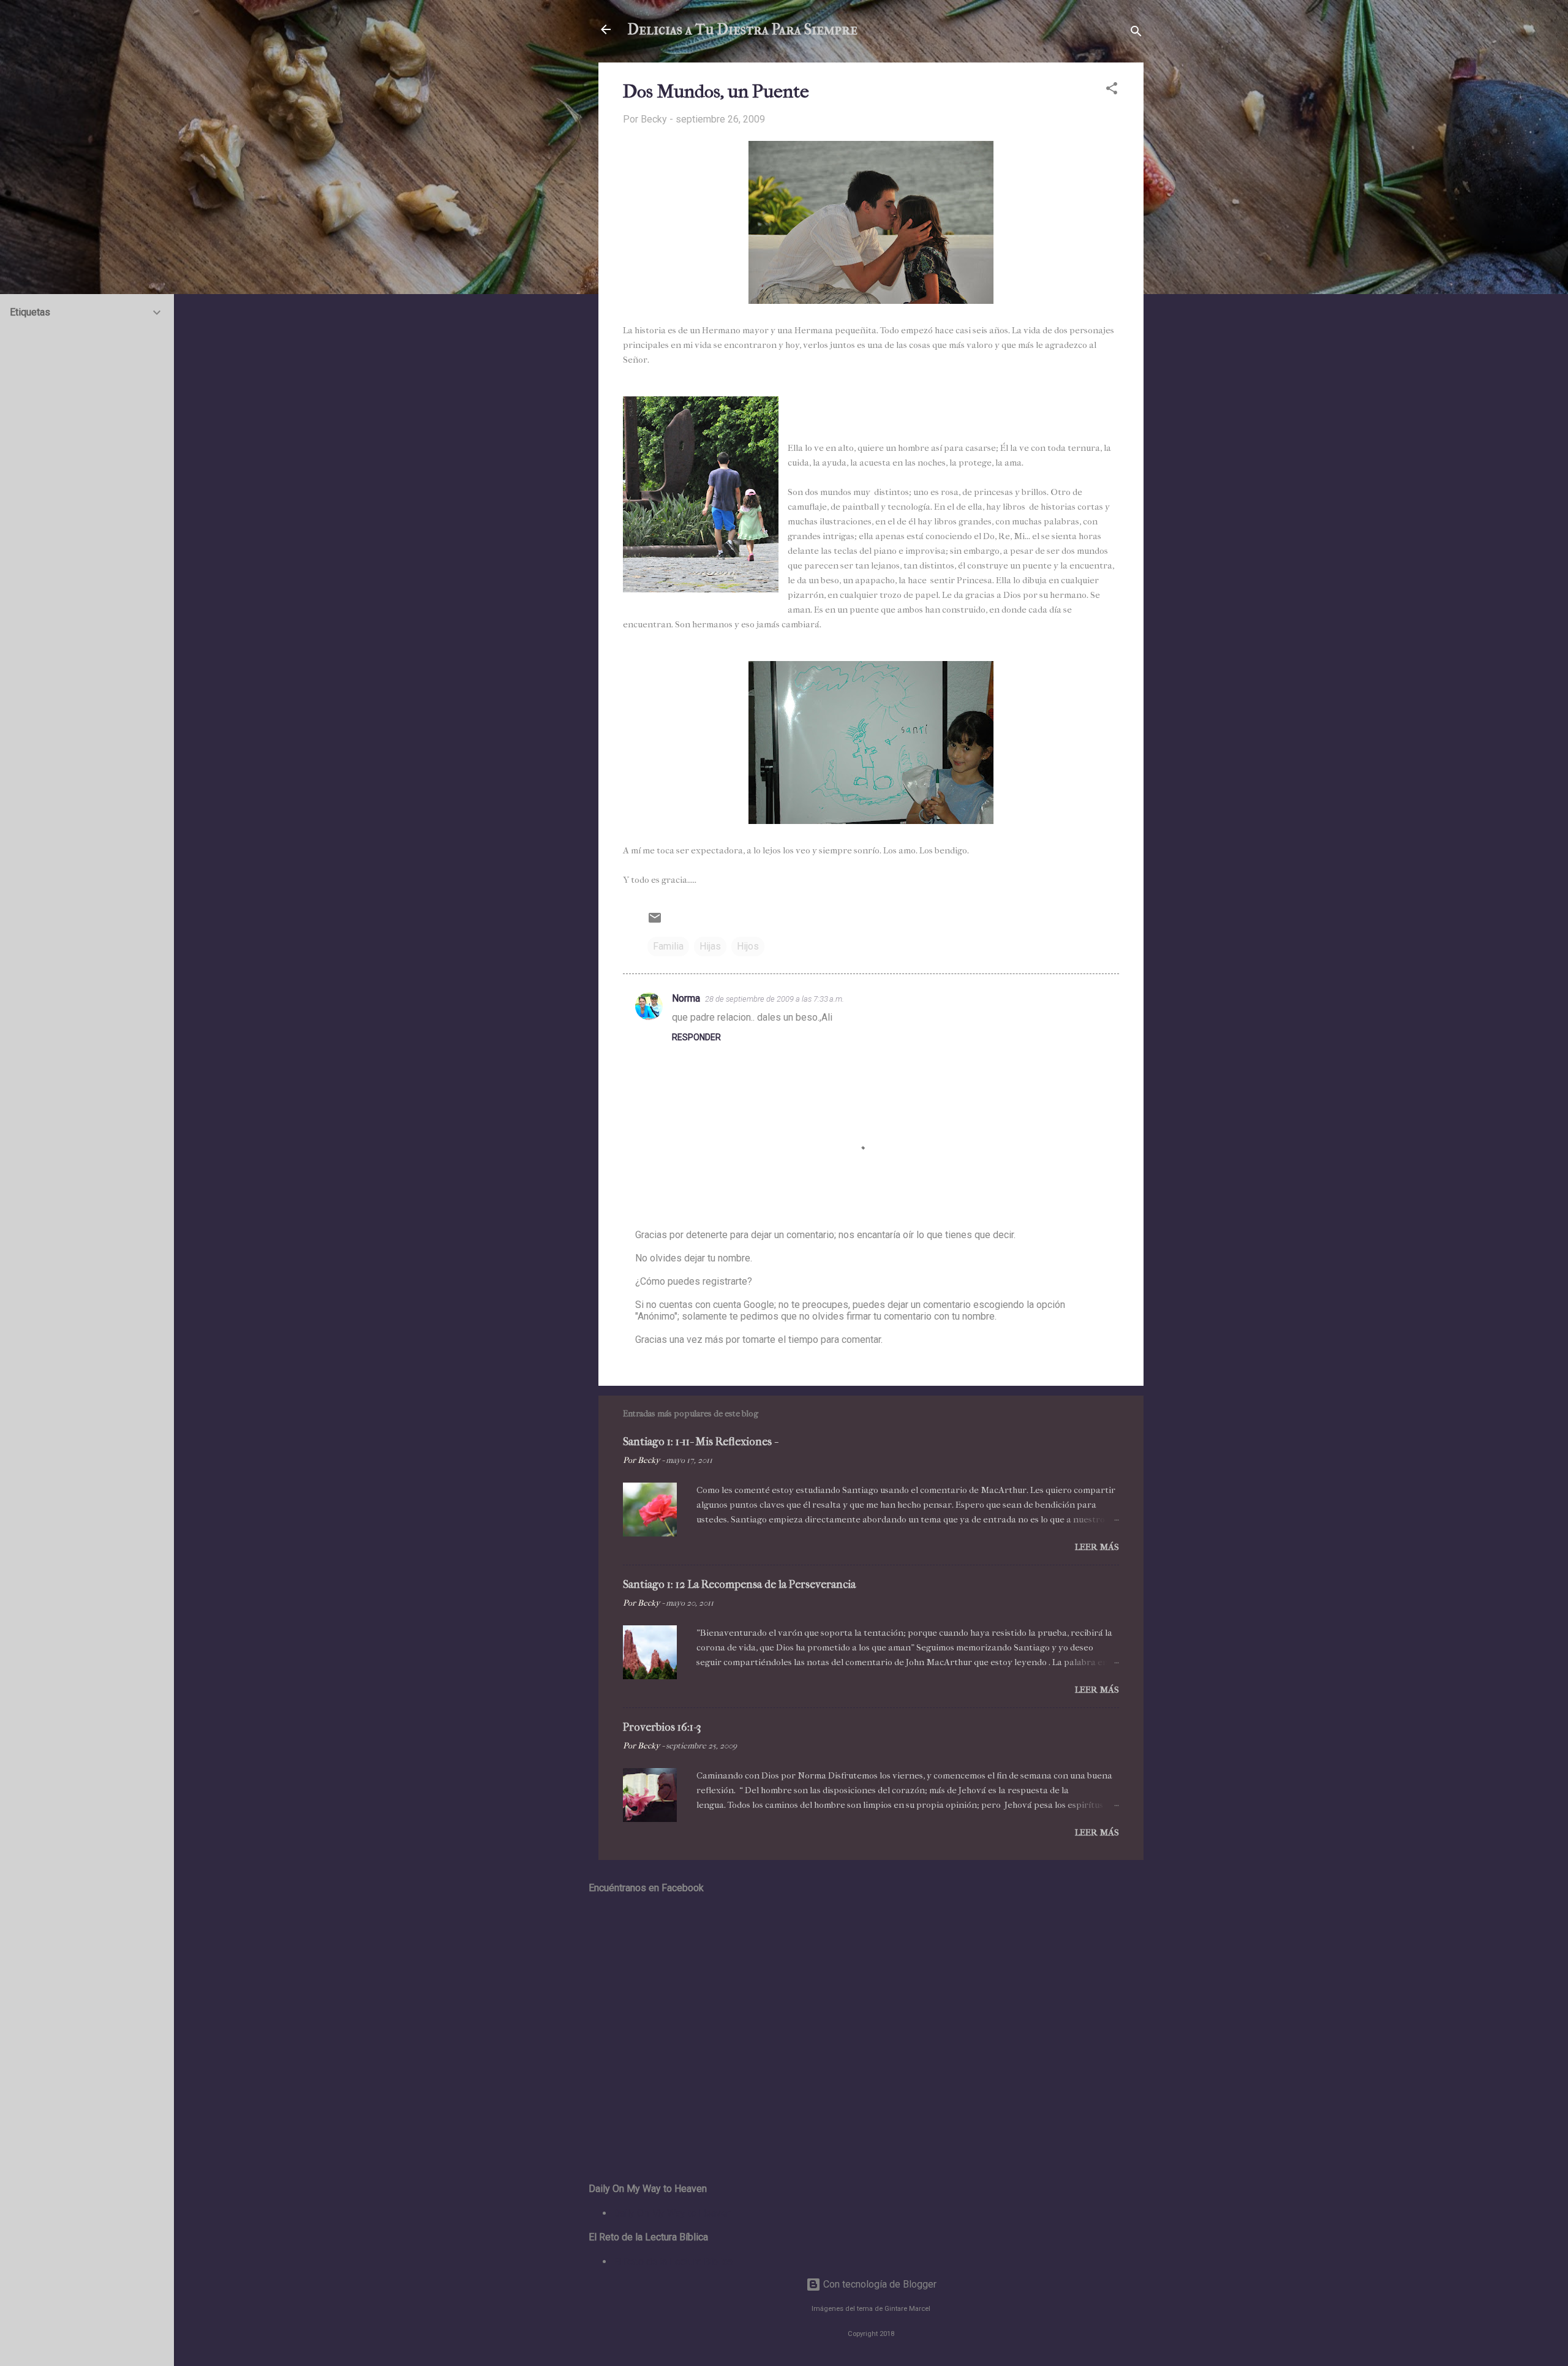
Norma (686, 998)
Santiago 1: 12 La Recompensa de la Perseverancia (739, 1585)
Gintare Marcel (907, 2309)
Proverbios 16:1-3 (662, 1727)
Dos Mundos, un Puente (716, 92)
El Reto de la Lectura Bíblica (673, 2262)
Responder (696, 1037)
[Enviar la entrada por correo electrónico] (655, 922)
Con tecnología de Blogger (879, 2284)
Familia (668, 946)
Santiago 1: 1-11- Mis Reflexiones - (700, 1442)
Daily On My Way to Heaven (672, 2213)
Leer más (1097, 1547)
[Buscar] (1136, 33)
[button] (1112, 90)
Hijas (710, 946)
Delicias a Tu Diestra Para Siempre (743, 29)
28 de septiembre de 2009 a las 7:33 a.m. (775, 999)
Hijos (748, 946)
